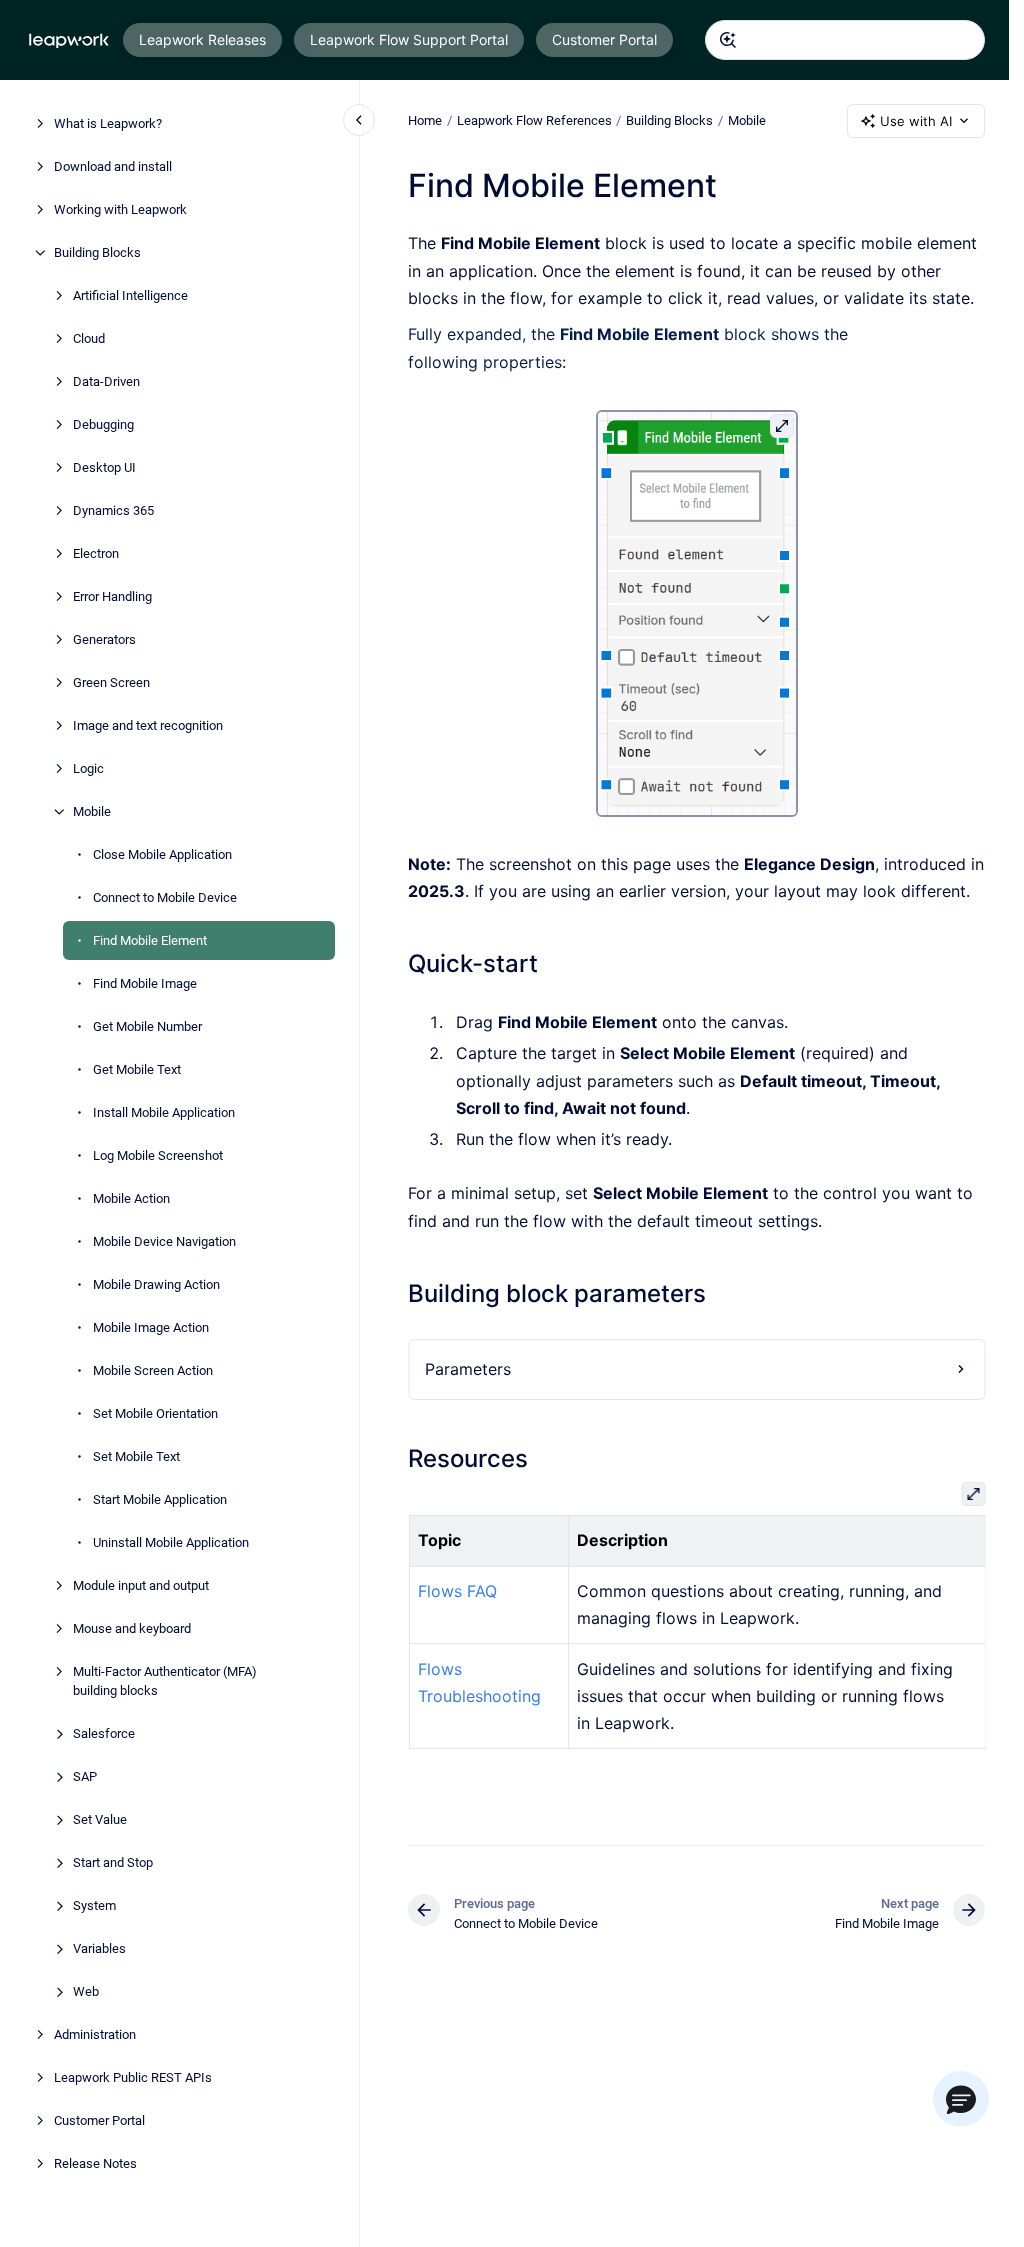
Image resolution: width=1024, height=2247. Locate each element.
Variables (99, 1948)
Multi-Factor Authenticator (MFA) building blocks (165, 1681)
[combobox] (845, 40)
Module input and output (141, 1585)
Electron (96, 553)
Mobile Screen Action (153, 1370)
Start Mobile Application (160, 1499)
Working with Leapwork (120, 209)
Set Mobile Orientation (155, 1413)
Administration (95, 2034)
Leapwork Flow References (534, 120)
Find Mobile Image (145, 983)
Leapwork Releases (202, 39)
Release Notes (95, 2163)
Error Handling (112, 596)
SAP (85, 1776)
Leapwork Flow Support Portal (409, 39)
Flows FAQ (456, 1591)
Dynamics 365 (113, 510)
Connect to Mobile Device (165, 897)
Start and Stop (113, 1862)
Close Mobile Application (162, 854)
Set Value (100, 1819)
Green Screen (111, 682)
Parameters (468, 1369)
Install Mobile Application (164, 1112)
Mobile (92, 811)
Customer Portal (604, 39)
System (94, 1905)
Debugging (103, 424)
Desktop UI (104, 467)
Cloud (89, 338)
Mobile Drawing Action (156, 1284)
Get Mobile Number (147, 1026)
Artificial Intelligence (130, 295)
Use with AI (916, 121)
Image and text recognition (148, 725)
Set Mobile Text (136, 1456)
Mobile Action (131, 1198)
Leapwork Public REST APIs (133, 2077)
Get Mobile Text (137, 1069)
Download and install (113, 166)
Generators (104, 639)
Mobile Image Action (151, 1327)
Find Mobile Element (150, 940)
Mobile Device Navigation (164, 1241)
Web (86, 1991)
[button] (961, 2099)
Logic (88, 768)
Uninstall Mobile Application (171, 1542)
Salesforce (104, 1733)
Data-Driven (106, 381)
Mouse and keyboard (132, 1628)
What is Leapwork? (108, 123)
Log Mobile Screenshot (158, 1155)
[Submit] (728, 40)
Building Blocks (97, 252)
